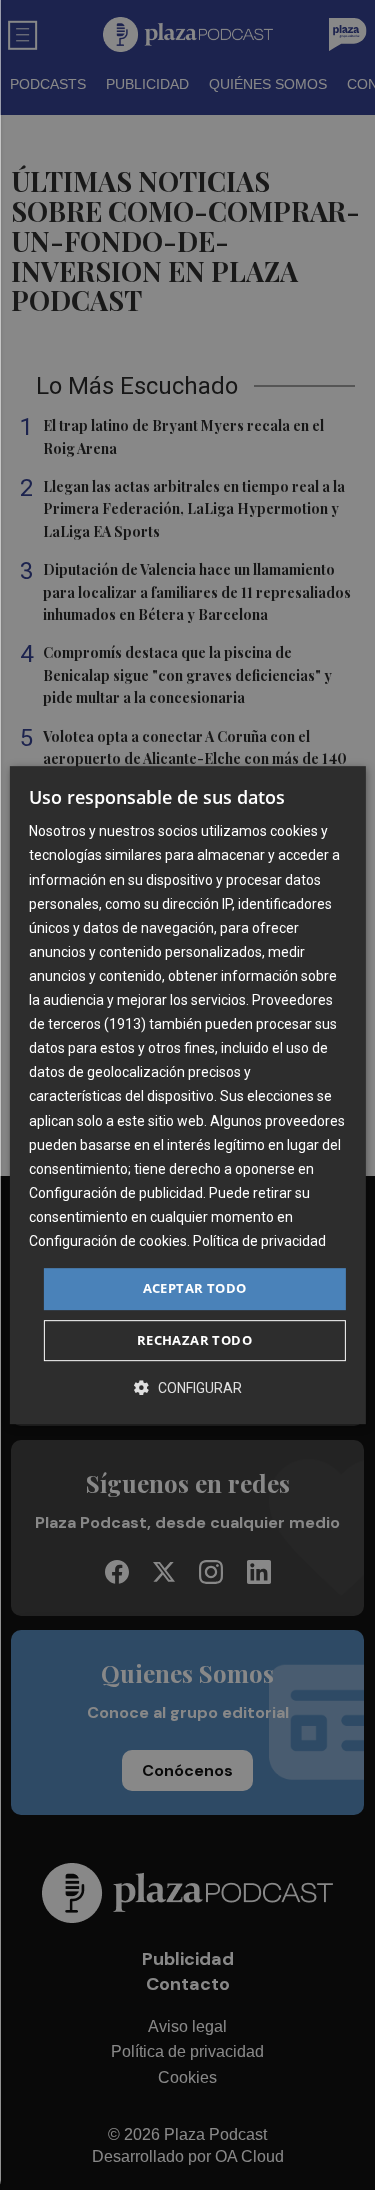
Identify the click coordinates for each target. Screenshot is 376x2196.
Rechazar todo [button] (194, 1340)
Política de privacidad (259, 1241)
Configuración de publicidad (116, 1193)
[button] (188, 1387)
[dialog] (187, 1095)
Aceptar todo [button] (195, 1288)
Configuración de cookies (108, 1241)
